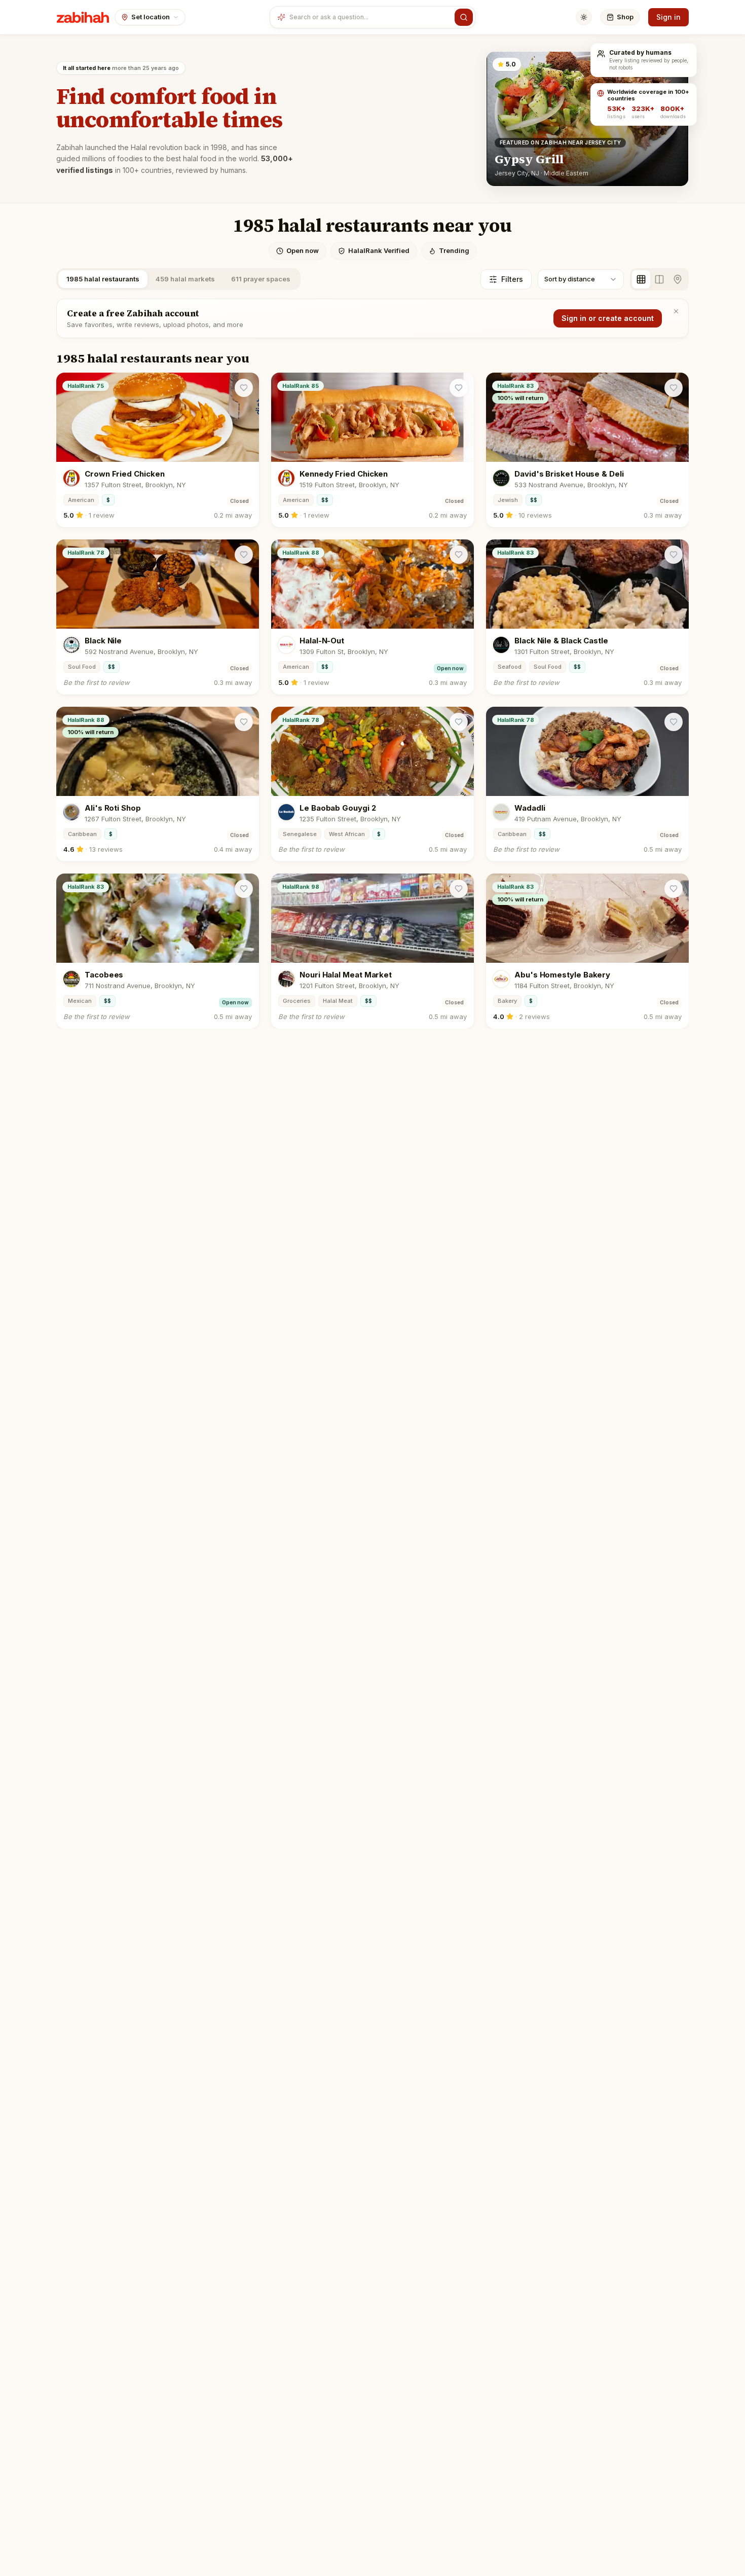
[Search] (464, 17)
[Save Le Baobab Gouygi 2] (459, 722)
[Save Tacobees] (244, 889)
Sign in (668, 17)
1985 (103, 279)
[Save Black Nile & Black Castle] (674, 555)
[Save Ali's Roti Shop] (244, 722)
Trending (454, 250)
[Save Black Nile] (244, 555)
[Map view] (678, 279)
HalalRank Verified (379, 250)
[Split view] (659, 279)
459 (185, 279)
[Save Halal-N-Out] (459, 555)
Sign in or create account (608, 318)
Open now (303, 250)
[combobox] (370, 17)
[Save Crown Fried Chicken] (244, 388)
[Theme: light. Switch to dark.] (584, 17)
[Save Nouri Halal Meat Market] (459, 889)
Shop (625, 17)
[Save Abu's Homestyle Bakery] (674, 889)
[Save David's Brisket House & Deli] (674, 388)
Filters (512, 279)
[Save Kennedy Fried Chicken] (459, 388)
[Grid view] (641, 279)
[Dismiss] (676, 311)
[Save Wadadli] (674, 722)
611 (261, 279)
